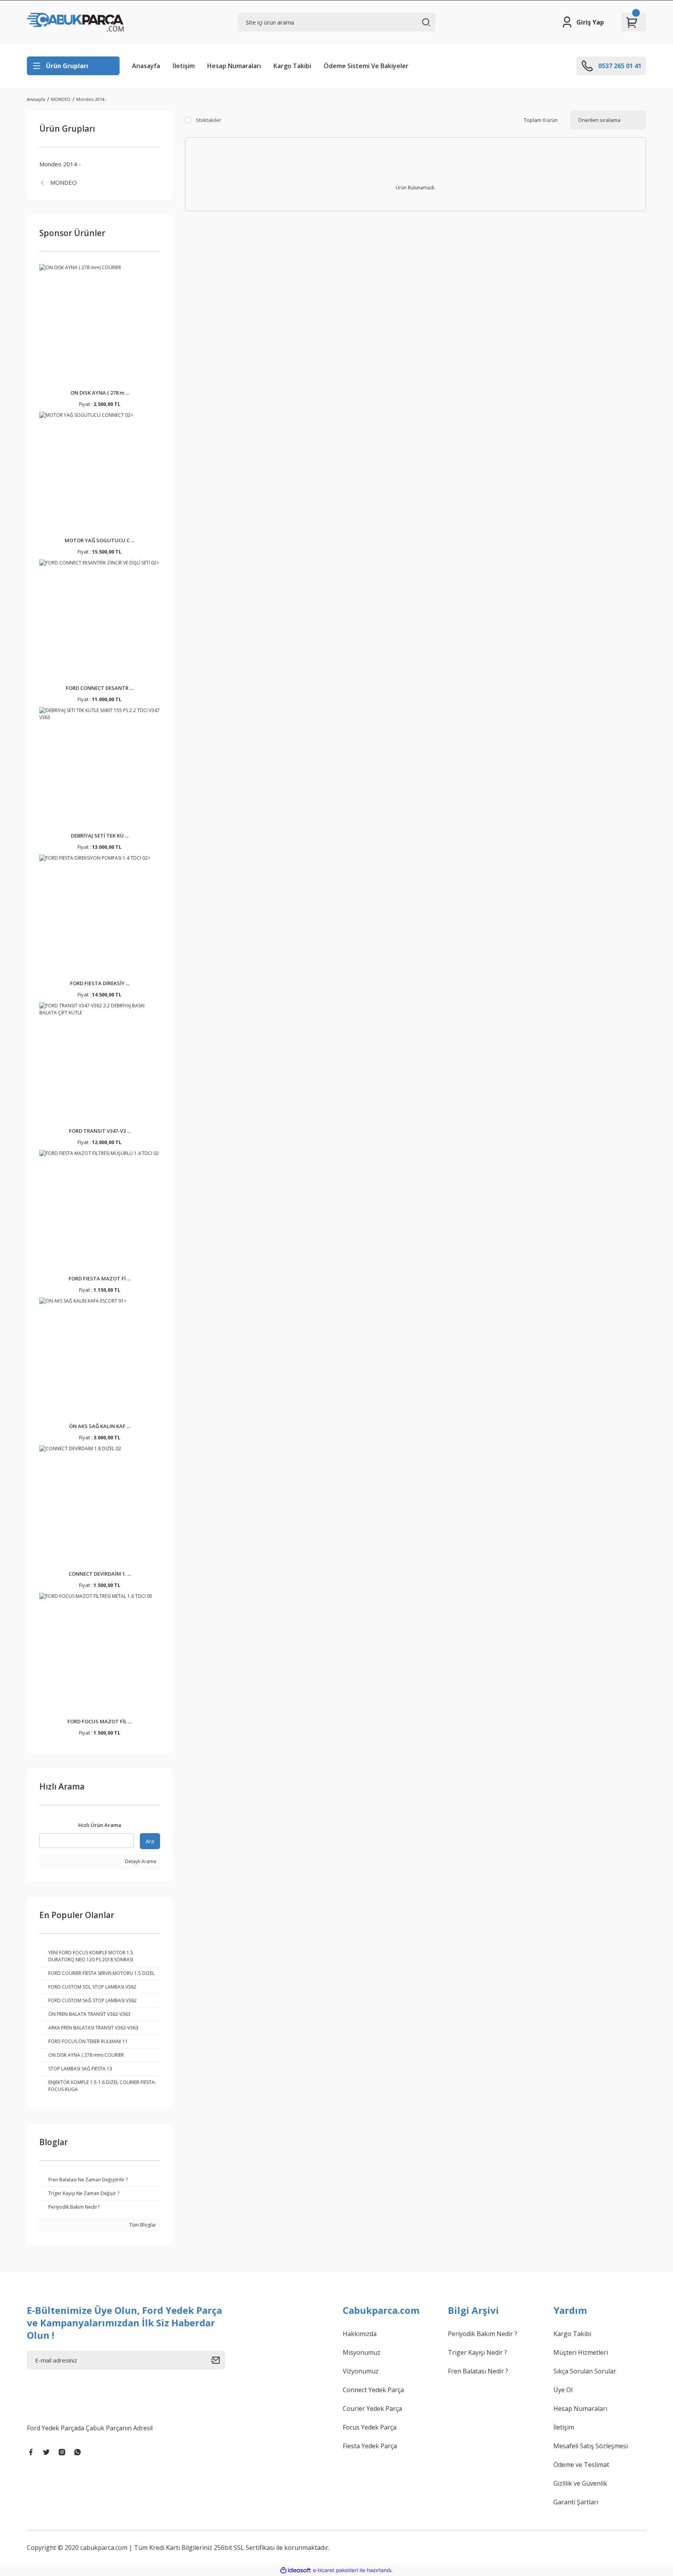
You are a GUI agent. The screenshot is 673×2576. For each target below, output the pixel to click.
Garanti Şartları (576, 2502)
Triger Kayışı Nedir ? (477, 2352)
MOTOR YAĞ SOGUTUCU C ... (100, 540)
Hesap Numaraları (234, 66)
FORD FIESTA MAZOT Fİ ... (100, 1278)
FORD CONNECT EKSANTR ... (100, 688)
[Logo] (75, 22)
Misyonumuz (362, 2352)
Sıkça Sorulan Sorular (585, 2371)
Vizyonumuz (361, 2371)
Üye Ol (563, 2390)
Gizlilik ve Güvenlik (580, 2483)
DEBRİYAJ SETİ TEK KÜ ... (100, 836)
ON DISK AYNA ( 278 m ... (100, 393)
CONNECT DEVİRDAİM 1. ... (100, 1574)
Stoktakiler (209, 120)
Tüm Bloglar (142, 2225)
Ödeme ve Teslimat (581, 2465)
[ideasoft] (296, 2570)
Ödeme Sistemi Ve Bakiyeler (366, 66)
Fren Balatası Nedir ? (478, 2371)
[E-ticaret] (336, 2570)
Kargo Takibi (292, 66)
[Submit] (218, 2360)
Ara (150, 1841)
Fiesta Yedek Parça (370, 2446)
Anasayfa (146, 66)
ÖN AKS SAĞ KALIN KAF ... (100, 1426)
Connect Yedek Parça (373, 2390)
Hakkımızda (360, 2334)
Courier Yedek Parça (372, 2408)
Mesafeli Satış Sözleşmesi (591, 2446)
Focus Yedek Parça (370, 2427)
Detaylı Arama (140, 1861)
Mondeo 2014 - (92, 99)
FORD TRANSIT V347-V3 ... (100, 1131)
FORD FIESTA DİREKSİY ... (100, 983)
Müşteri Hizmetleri (581, 2352)
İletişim (184, 66)
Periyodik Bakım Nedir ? (483, 2334)
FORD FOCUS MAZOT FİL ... (100, 1721)
